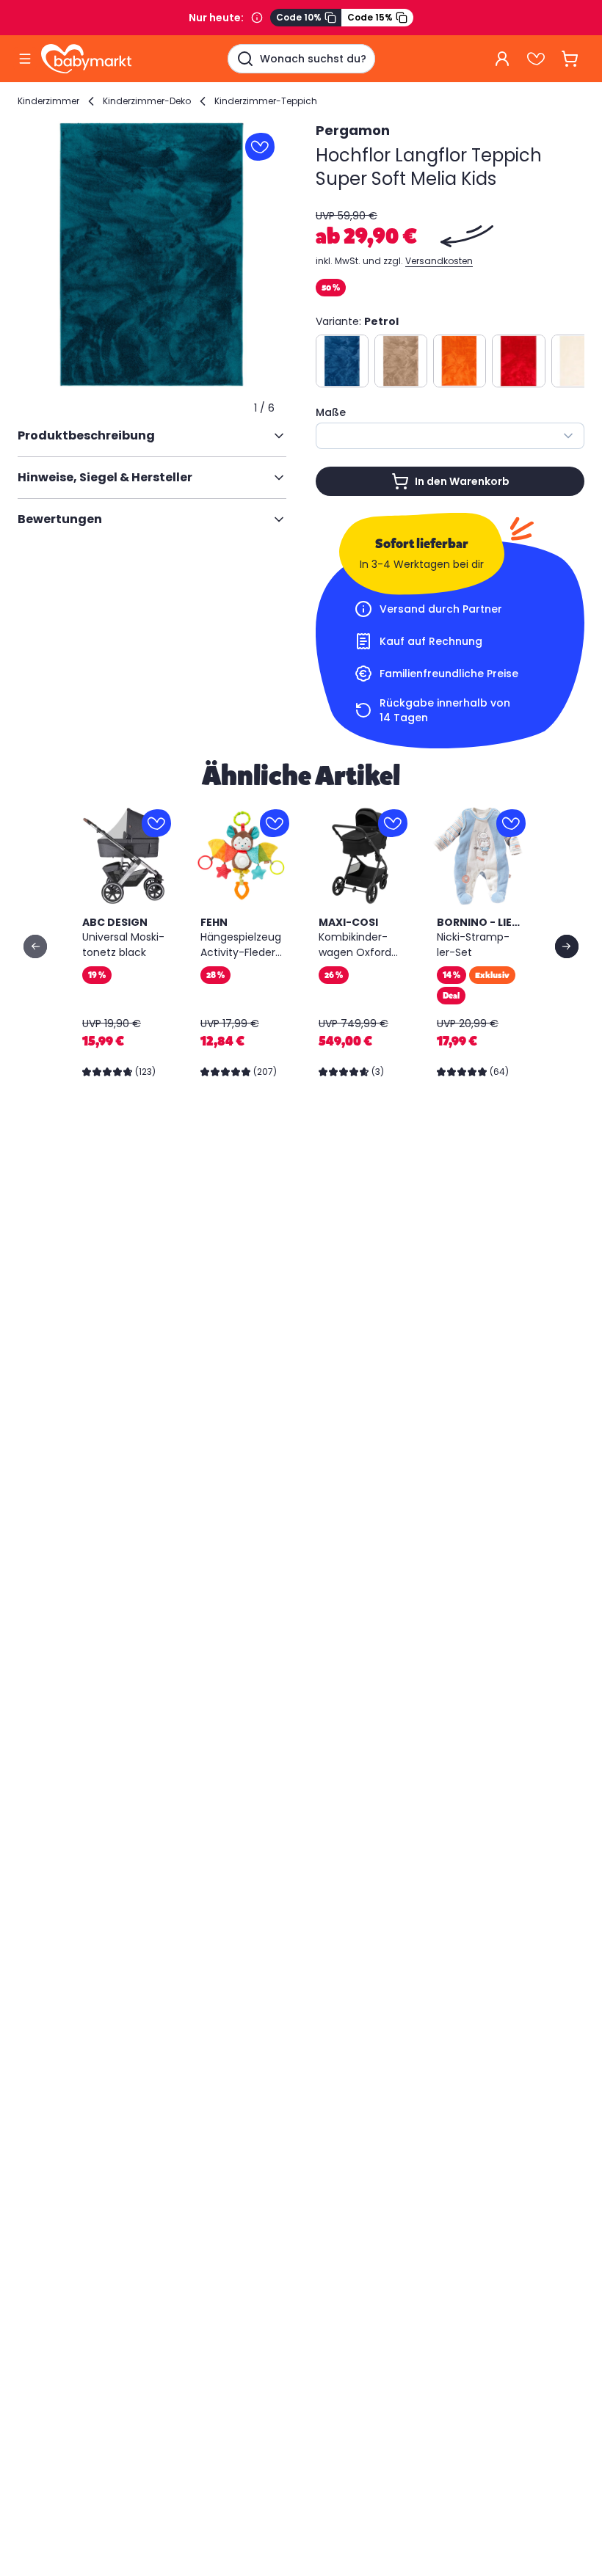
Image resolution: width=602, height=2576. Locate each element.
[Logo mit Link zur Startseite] (86, 59)
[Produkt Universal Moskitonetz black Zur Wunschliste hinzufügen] (156, 823)
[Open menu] (25, 59)
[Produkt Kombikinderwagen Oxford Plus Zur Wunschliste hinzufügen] (393, 823)
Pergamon (353, 130)
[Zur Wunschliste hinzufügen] (260, 147)
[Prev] (35, 946)
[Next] (567, 946)
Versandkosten (439, 261)
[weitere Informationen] (257, 18)
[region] (152, 255)
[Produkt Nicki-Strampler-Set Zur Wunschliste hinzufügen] (511, 823)
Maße (331, 412)
